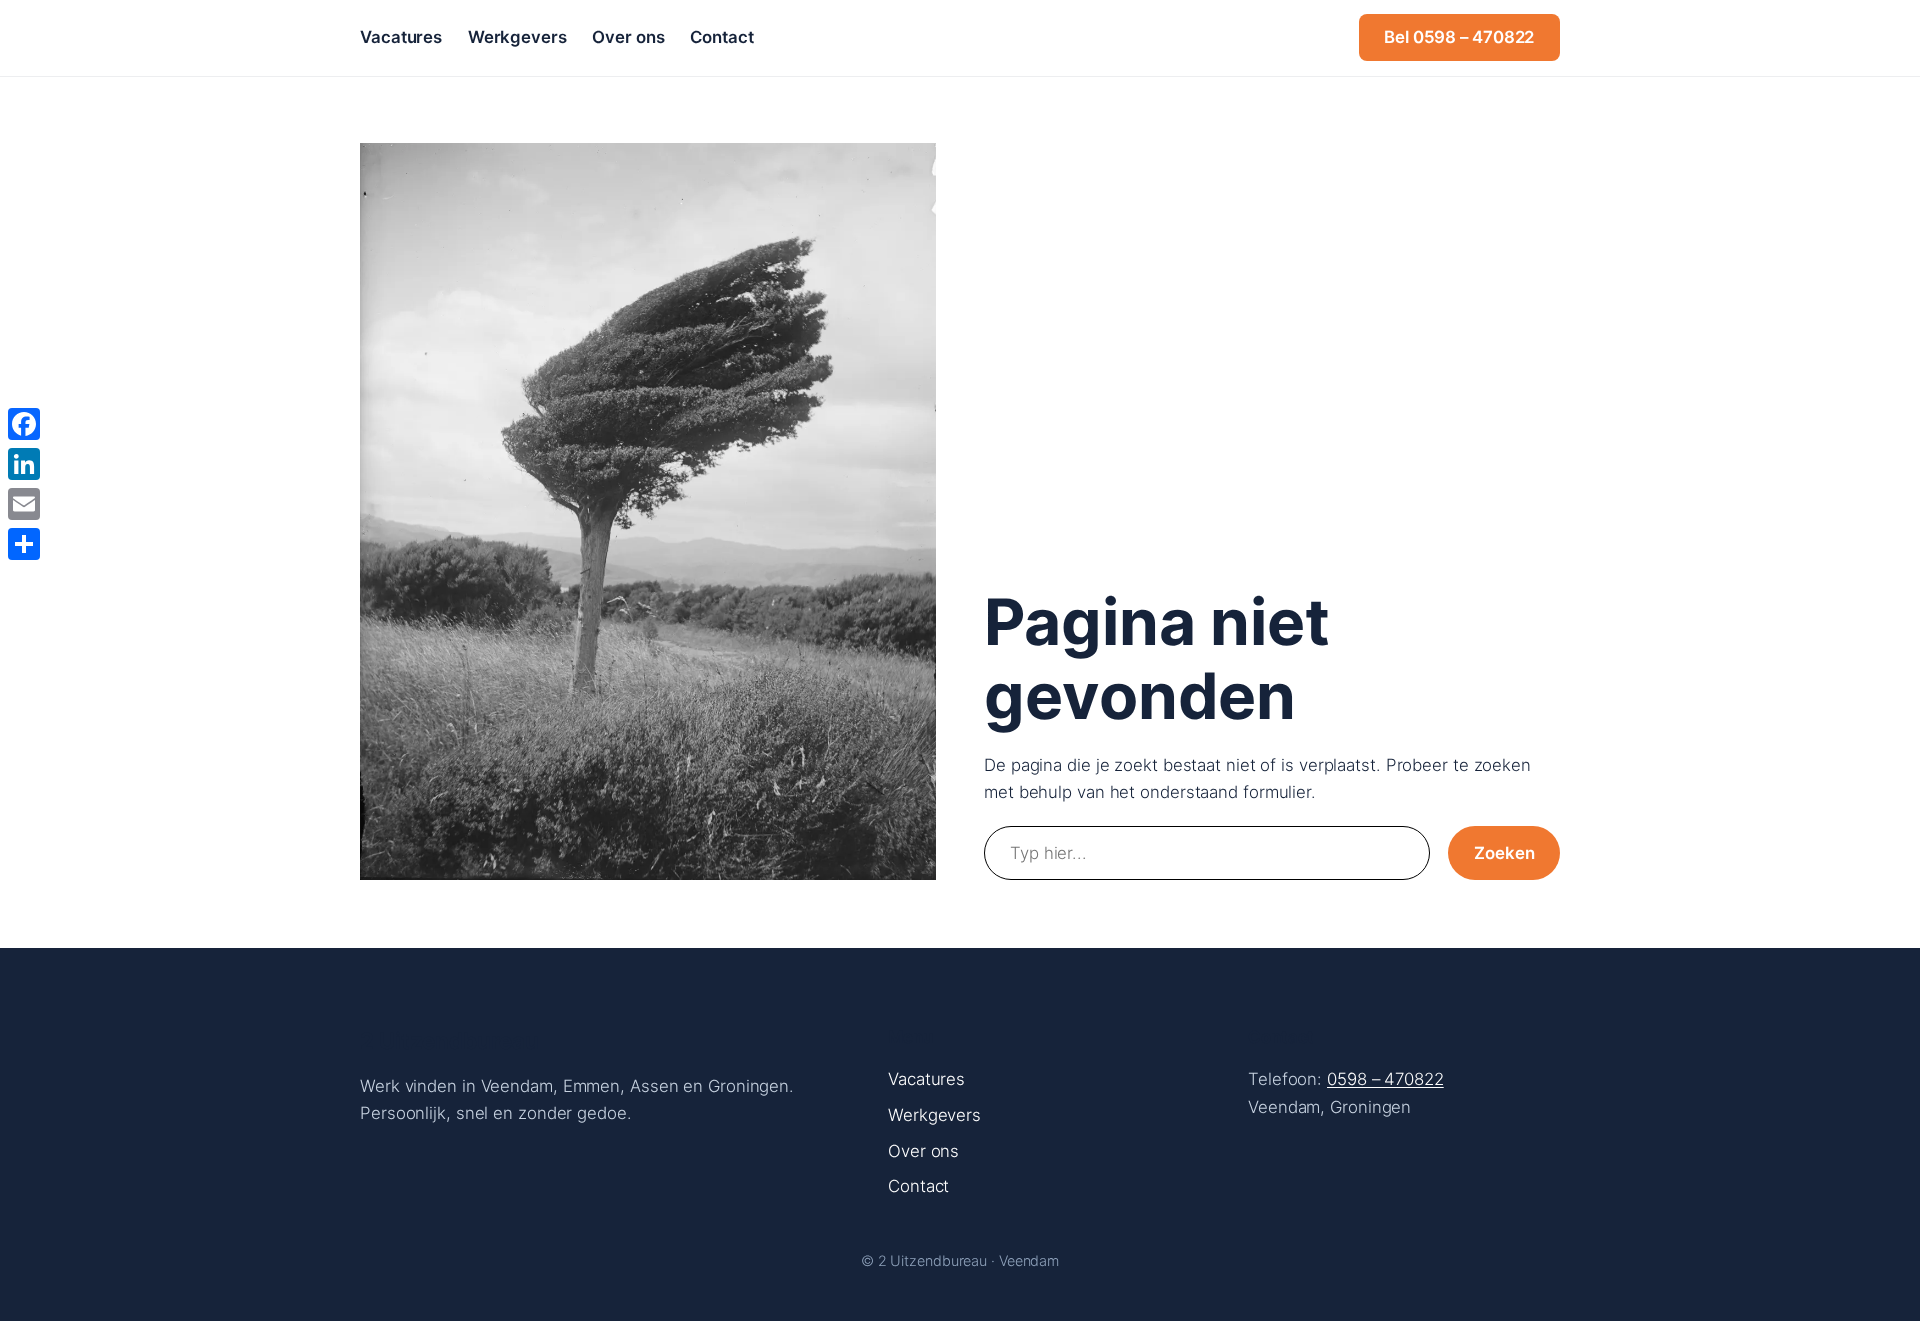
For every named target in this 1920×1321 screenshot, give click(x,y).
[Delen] (24, 544)
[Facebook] (24, 424)
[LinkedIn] (24, 464)
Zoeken (1504, 853)
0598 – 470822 (1385, 1079)
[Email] (24, 504)
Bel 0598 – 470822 (1459, 37)
